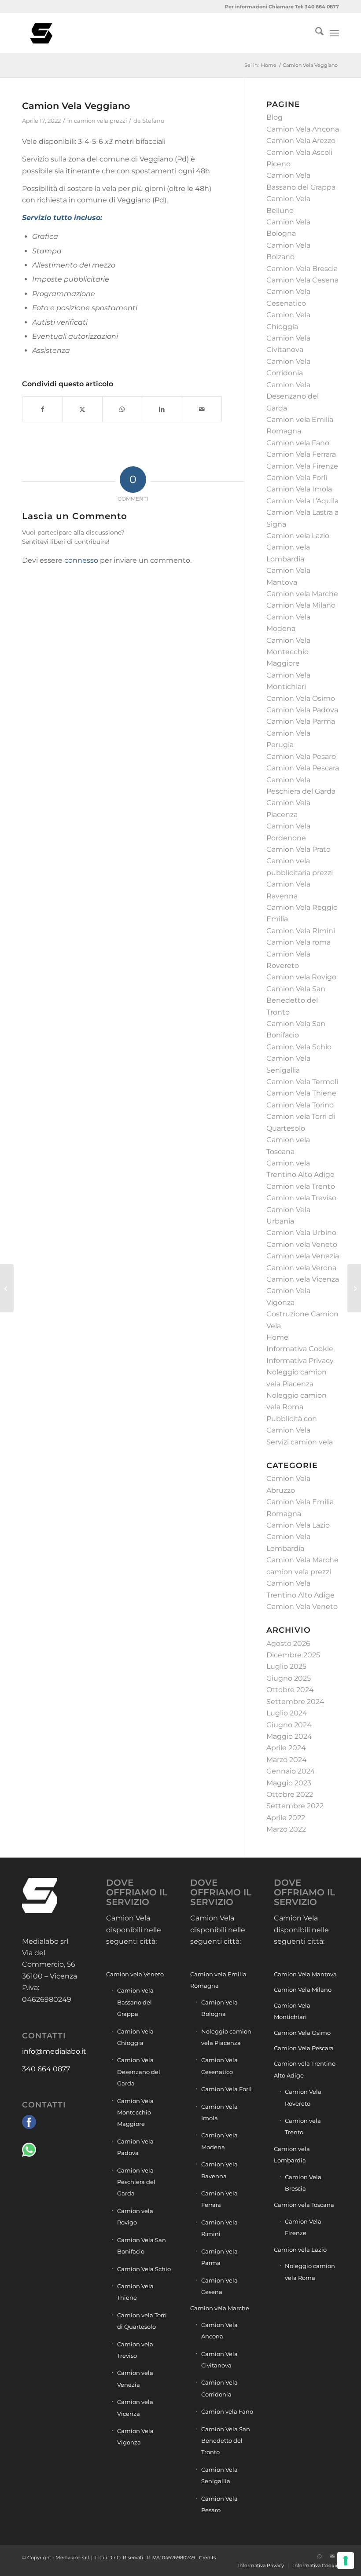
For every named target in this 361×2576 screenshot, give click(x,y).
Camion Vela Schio (299, 1047)
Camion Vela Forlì (297, 478)
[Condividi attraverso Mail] (202, 409)
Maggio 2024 (289, 1736)
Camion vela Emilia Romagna (218, 1980)
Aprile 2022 (286, 1818)
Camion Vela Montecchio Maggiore (288, 652)
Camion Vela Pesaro (301, 757)
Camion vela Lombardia (292, 2155)
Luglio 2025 (286, 1666)
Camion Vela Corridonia (219, 2388)
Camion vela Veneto (302, 1244)
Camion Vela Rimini (301, 931)
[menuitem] (315, 33)
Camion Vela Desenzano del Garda (293, 396)
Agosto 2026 (288, 1643)
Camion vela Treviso (301, 1198)
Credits (207, 2558)
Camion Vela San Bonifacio (142, 2246)
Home (277, 1337)
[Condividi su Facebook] (42, 409)
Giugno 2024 (289, 1725)
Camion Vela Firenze (302, 466)
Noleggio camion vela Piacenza (226, 2037)
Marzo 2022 (286, 1829)
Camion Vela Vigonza (135, 2437)
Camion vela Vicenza (303, 1279)
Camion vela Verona (301, 1268)
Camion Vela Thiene (301, 1093)
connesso (81, 560)
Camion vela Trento (301, 1186)
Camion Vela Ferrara (301, 454)
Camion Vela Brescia (302, 269)
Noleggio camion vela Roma (310, 2272)
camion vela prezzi (100, 121)
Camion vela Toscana (304, 2205)
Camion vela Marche (302, 594)
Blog (274, 117)
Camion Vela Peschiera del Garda (136, 2182)
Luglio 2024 (287, 1713)
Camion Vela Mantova (305, 1974)
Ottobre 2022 (290, 1794)
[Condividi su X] (82, 409)
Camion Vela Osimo (301, 698)
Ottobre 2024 (290, 1690)
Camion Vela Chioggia (135, 2037)
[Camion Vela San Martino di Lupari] (7, 1288)
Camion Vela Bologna (219, 2008)
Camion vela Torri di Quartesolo (142, 2321)
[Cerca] (315, 33)
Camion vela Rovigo (301, 977)
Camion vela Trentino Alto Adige (305, 2069)
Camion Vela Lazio (298, 1525)
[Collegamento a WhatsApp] (319, 2556)
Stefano (153, 121)
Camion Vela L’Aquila (302, 501)
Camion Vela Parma (301, 721)
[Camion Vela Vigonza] (354, 1288)
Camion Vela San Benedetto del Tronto (296, 1000)
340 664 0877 (46, 2069)
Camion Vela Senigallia (219, 2475)
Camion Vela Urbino (301, 1233)
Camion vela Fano (298, 443)
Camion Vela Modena (219, 2141)
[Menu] (334, 33)
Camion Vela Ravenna (219, 2170)
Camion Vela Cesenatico (219, 2066)
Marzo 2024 (287, 1760)
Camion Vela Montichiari (292, 2011)
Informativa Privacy (300, 1361)
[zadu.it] (306, 2556)
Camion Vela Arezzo (301, 141)
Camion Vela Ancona (303, 129)
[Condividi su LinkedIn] (162, 409)
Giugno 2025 (289, 1678)
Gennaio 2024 (291, 1771)
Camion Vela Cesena (302, 280)
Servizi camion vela (300, 1442)
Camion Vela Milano (301, 605)
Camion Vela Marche (302, 1560)
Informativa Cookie (300, 1349)
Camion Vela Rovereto (303, 2097)
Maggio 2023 (289, 1783)
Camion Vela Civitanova (219, 2360)
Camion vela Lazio (298, 536)
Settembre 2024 (295, 1702)
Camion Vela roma (298, 942)
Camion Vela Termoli (302, 1082)
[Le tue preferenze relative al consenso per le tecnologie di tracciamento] (346, 2561)
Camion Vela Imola (299, 489)
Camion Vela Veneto (302, 1607)
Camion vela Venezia (303, 1256)
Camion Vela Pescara (303, 768)
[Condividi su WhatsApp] (122, 409)
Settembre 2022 (295, 1806)
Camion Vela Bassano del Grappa (135, 2002)
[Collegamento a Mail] (332, 2556)
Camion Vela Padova (302, 710)
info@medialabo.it (54, 2051)
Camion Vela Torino (300, 1105)
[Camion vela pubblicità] (42, 33)
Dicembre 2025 (293, 1655)
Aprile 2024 (286, 1748)
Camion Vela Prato (298, 849)
